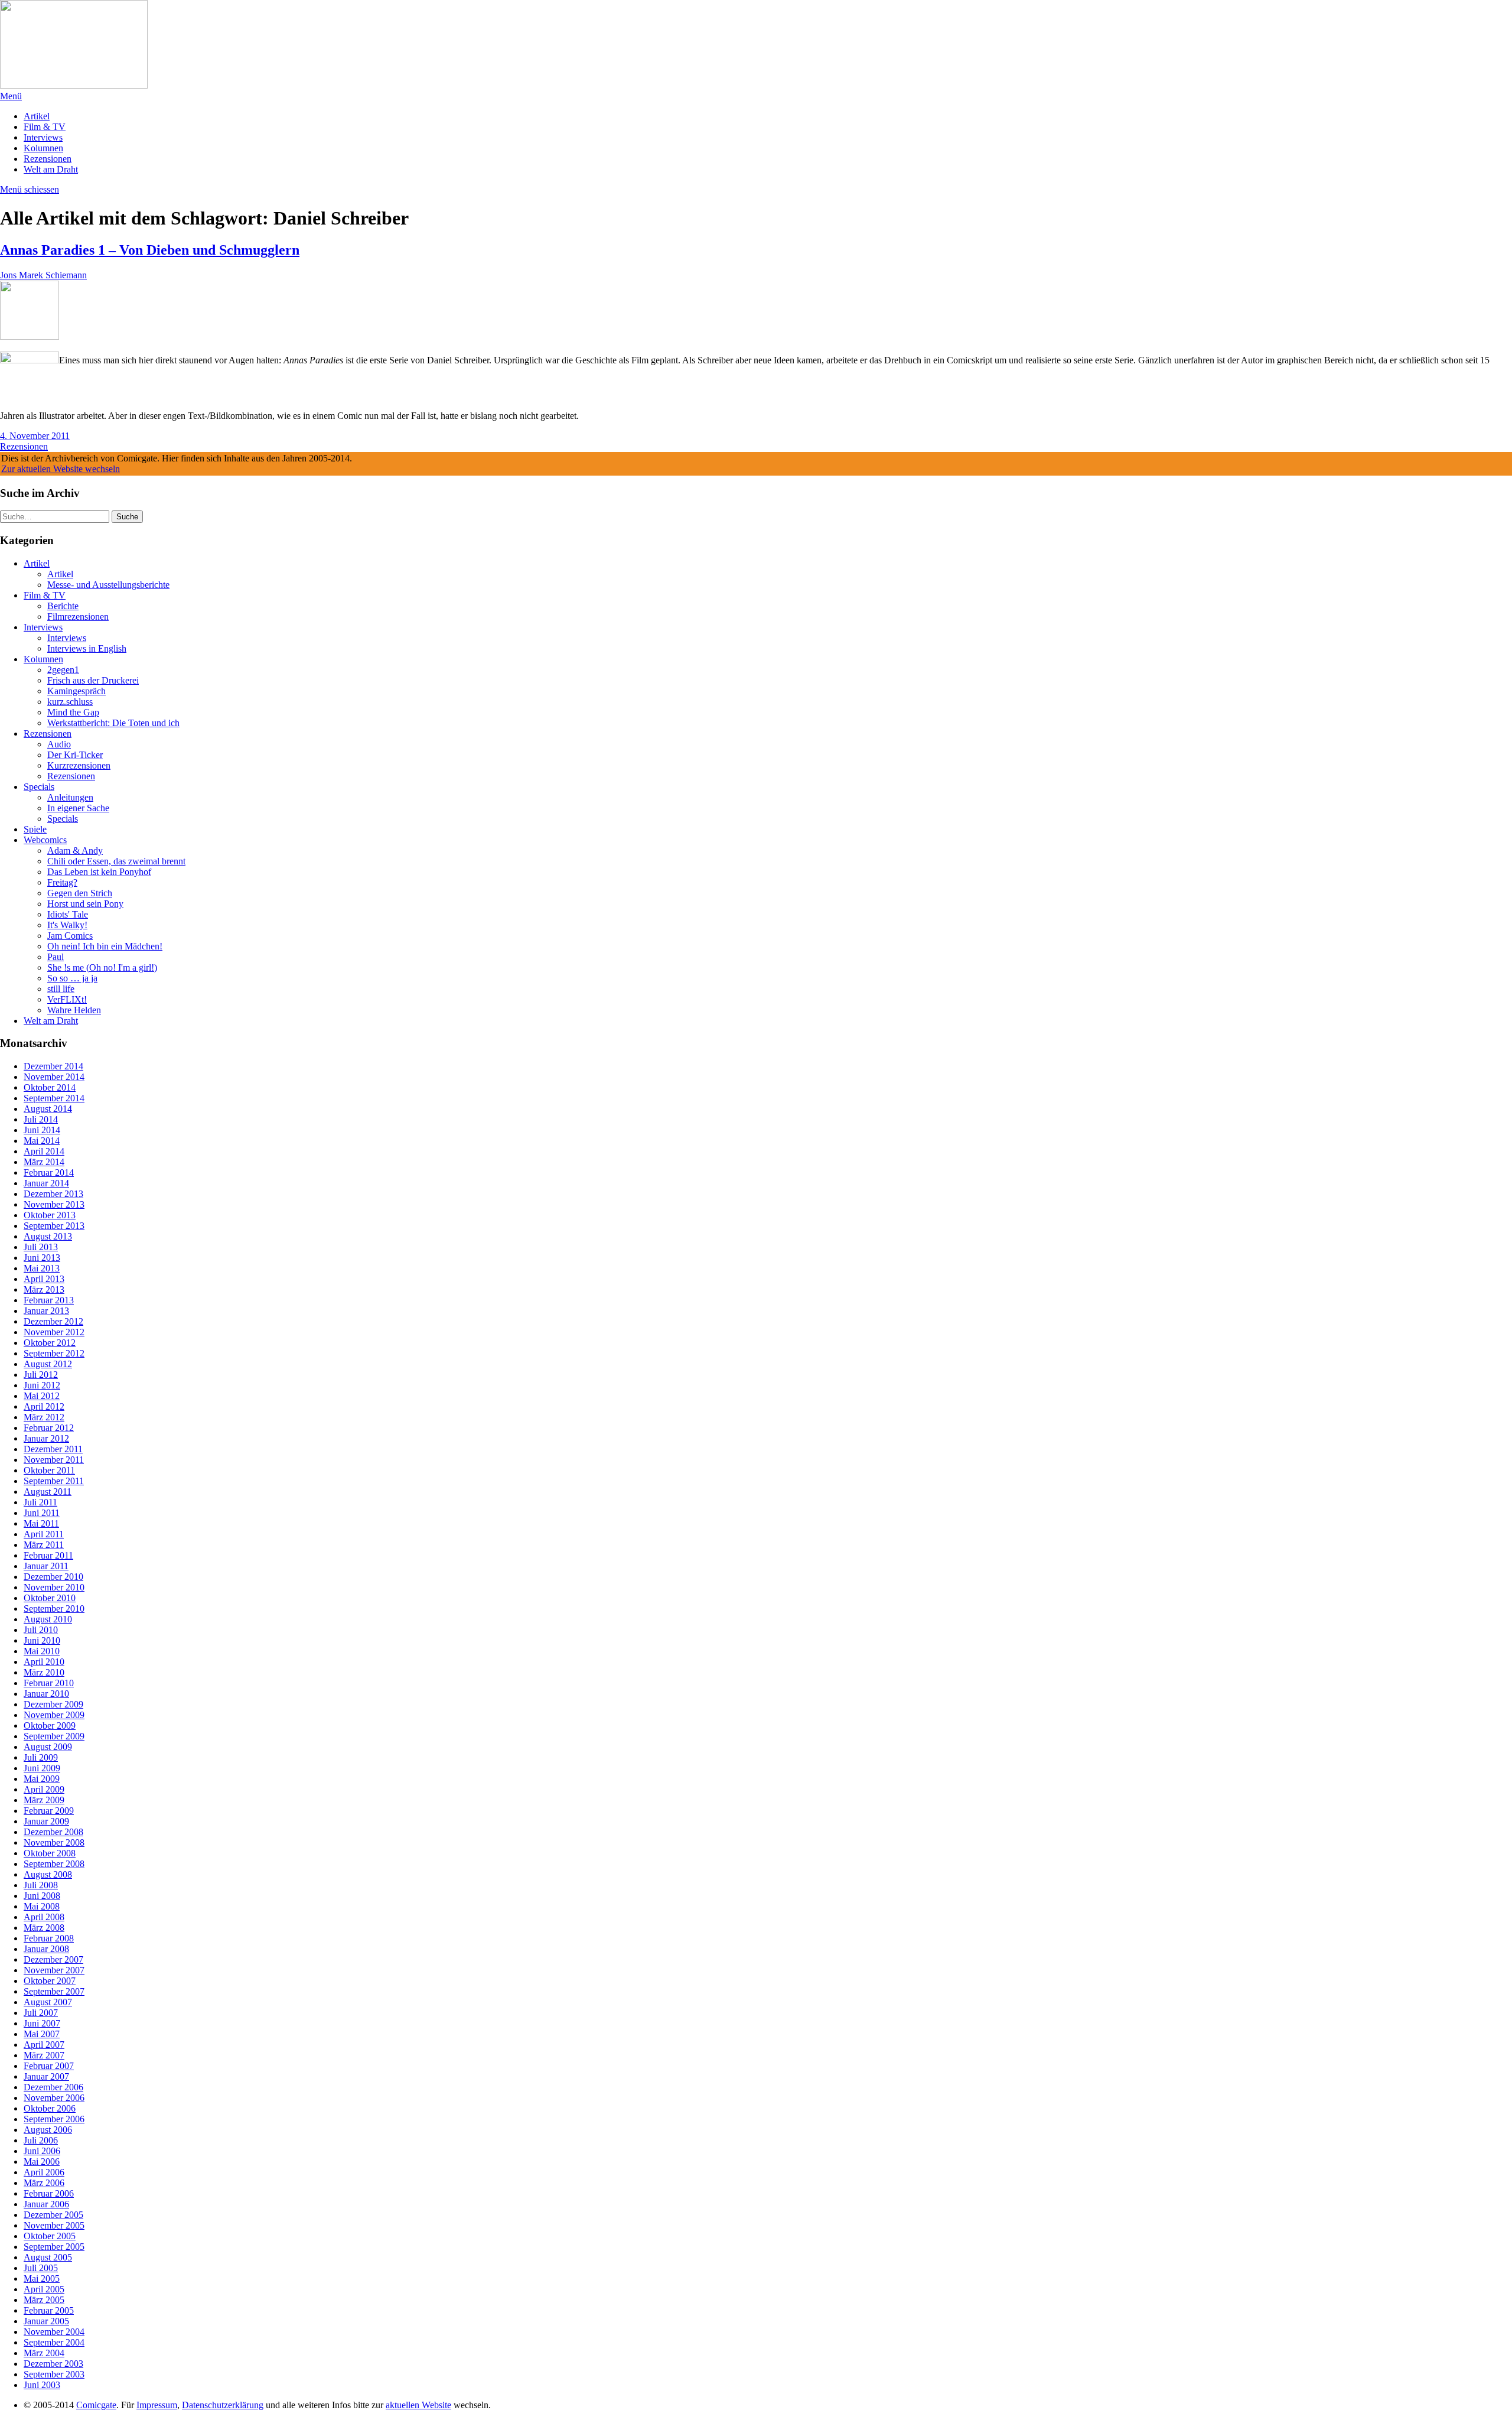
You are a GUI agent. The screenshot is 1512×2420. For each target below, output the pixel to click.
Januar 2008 (46, 1949)
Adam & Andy (75, 850)
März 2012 (44, 1417)
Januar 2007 (46, 2076)
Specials (39, 787)
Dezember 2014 (53, 1066)
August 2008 (48, 1874)
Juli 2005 (41, 2268)
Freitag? (62, 882)
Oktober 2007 (50, 1981)
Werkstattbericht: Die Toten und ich (113, 723)
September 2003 (54, 2374)
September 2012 (54, 1353)
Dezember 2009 (53, 1704)
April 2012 (44, 1406)
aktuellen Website (418, 2405)
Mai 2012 (42, 1396)
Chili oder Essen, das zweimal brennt (116, 861)
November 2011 (54, 1460)
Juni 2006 (42, 2151)
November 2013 (54, 1204)
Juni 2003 (42, 2385)
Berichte (63, 606)
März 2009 (44, 1800)
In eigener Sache (78, 808)
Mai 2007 (42, 2034)
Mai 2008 (42, 1906)
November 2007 (54, 1970)
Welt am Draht (51, 169)
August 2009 (48, 1747)
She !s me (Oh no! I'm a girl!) (102, 967)
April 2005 (44, 2289)
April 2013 (44, 1279)
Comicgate (96, 2405)
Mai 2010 (42, 1651)
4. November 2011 (35, 436)
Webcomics (45, 840)
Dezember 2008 (53, 1832)
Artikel (37, 116)
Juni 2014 (42, 1130)
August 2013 (48, 1236)
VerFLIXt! (67, 999)
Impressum (157, 2405)
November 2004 (54, 2332)
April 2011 (44, 1534)
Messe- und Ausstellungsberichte (108, 585)
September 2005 (54, 2247)
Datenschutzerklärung (223, 2405)
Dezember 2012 (53, 1321)
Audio (59, 744)
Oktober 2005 (50, 2236)
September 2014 (54, 1098)
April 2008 (44, 1917)
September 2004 (54, 2342)
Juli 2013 (41, 1247)
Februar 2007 (49, 2066)
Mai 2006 (42, 2162)
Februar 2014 (49, 1172)
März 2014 (44, 1162)
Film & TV (45, 127)
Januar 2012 (46, 1438)
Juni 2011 (42, 1513)
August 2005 (48, 2257)
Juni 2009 (42, 1768)
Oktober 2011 (49, 1470)
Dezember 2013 (53, 1194)
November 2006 (54, 2098)
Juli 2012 (41, 1375)
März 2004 (44, 2353)
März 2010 (44, 1672)
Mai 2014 (42, 1141)
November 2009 (54, 1715)
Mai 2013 (42, 1268)
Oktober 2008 (50, 1853)
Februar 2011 (48, 1555)
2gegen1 (63, 670)
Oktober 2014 (50, 1087)
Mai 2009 (42, 1779)
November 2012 (54, 1332)
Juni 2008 (42, 1896)
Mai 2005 (42, 2278)
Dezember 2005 (53, 2215)
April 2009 (44, 1789)
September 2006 (54, 2119)
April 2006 (44, 2172)
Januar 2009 (46, 1821)
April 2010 (44, 1662)
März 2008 (44, 1928)
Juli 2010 (41, 1630)
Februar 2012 (49, 1428)
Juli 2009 (41, 1757)
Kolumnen (43, 148)
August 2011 (48, 1492)
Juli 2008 (41, 1885)
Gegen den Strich (80, 893)
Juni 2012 (42, 1385)
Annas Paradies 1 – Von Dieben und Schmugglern (150, 250)
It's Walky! (67, 925)
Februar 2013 (49, 1300)
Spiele (35, 829)
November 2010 (54, 1587)
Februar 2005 (49, 2310)
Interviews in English (87, 648)
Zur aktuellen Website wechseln (61, 469)
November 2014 (54, 1077)
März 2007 (44, 2055)
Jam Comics (70, 936)
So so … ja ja (72, 978)
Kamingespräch (76, 691)
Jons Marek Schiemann (43, 275)
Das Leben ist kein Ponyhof (99, 872)
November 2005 (54, 2225)
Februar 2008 (49, 1938)
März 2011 (44, 1545)
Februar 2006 (49, 2193)
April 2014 (44, 1151)
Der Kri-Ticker (75, 755)
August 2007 (48, 2002)
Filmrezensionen (78, 617)
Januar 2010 (46, 1694)
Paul (56, 957)
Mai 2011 (41, 1523)
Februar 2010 (49, 1683)
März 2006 (44, 2183)
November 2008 (54, 1842)
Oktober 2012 (50, 1343)
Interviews (43, 137)
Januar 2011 (46, 1566)
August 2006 (48, 2130)
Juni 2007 (42, 2023)
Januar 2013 (46, 1311)
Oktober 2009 (50, 1725)
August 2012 (48, 1364)
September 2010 (54, 1609)
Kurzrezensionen (79, 765)
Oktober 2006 (50, 2108)
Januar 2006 (46, 2204)
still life (61, 989)
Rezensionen (48, 159)
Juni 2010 (42, 1640)
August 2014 (48, 1109)
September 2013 (54, 1226)
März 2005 (44, 2300)
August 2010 (48, 1619)
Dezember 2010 (53, 1577)
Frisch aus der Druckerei (93, 680)
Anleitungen (70, 797)
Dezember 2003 (53, 2364)
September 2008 (54, 1864)
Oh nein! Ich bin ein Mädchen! (105, 946)
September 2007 (54, 1991)
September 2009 (54, 1736)
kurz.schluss (70, 702)
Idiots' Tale (68, 914)
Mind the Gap (73, 712)
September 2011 (54, 1481)
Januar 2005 (46, 2321)
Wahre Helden (74, 1010)
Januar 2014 (46, 1183)
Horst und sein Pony (85, 904)
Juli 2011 (40, 1502)
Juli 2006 (41, 2140)
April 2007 (44, 2045)
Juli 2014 (41, 1119)
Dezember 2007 (53, 1959)
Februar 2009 (49, 1811)
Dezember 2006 (53, 2087)
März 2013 (44, 1289)
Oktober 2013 (50, 1215)
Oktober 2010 (50, 1598)
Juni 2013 (42, 1258)
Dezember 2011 (53, 1449)
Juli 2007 (41, 2013)
